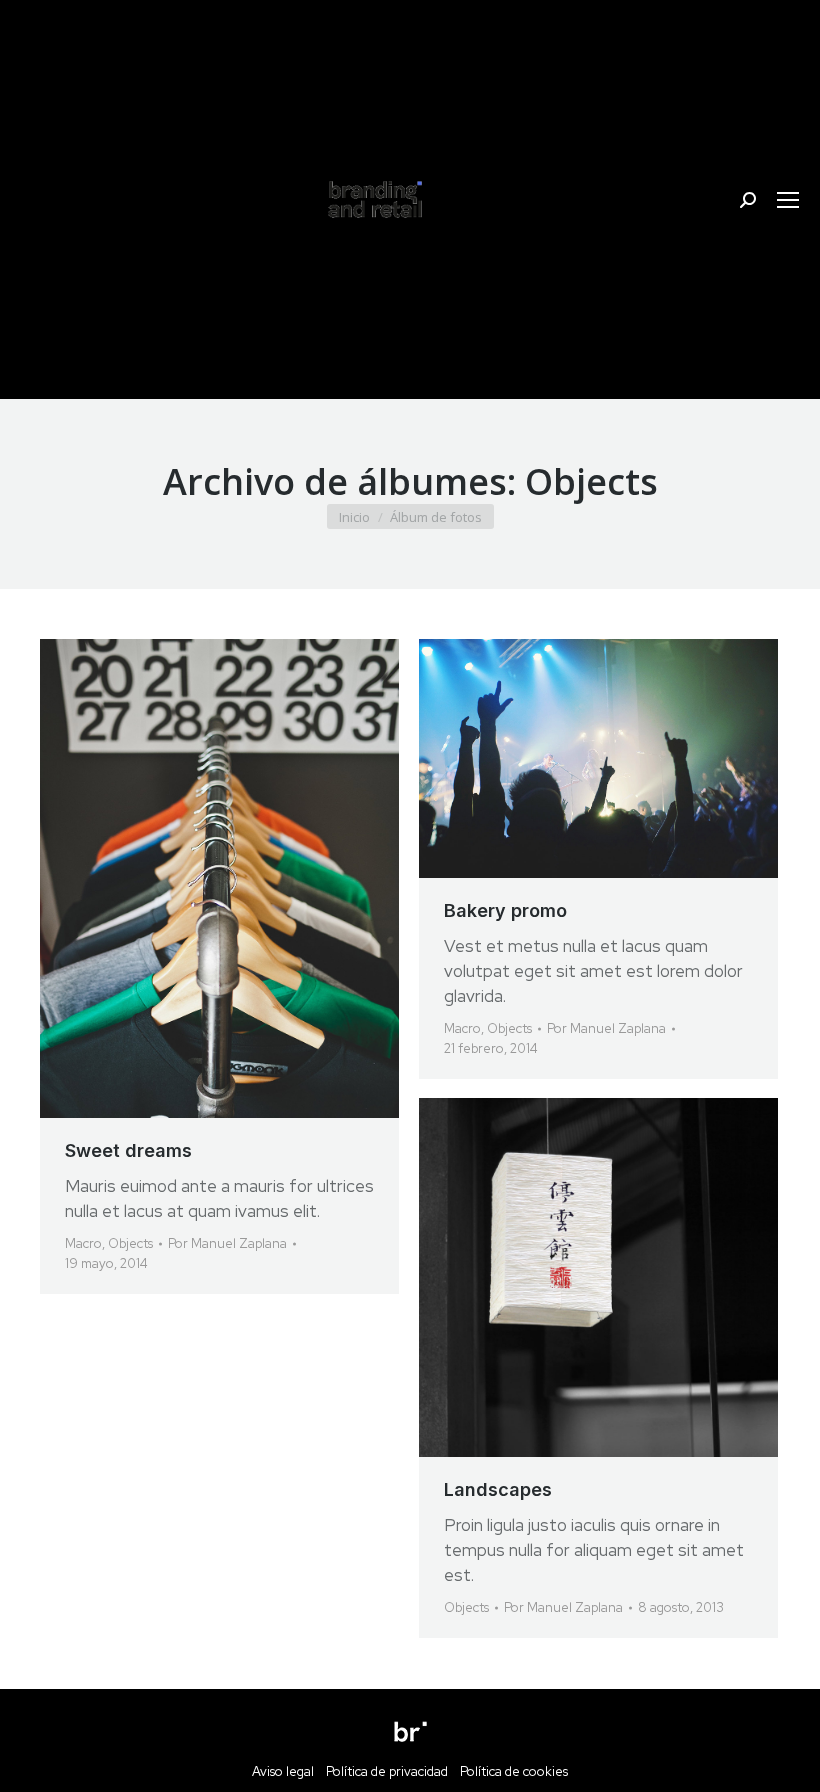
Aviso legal (289, 1771)
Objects (130, 1243)
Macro (83, 1243)
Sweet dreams (128, 1150)
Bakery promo (505, 910)
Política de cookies (514, 1771)
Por (227, 1243)
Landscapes (498, 1489)
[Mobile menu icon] (788, 200)
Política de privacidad (387, 1771)
